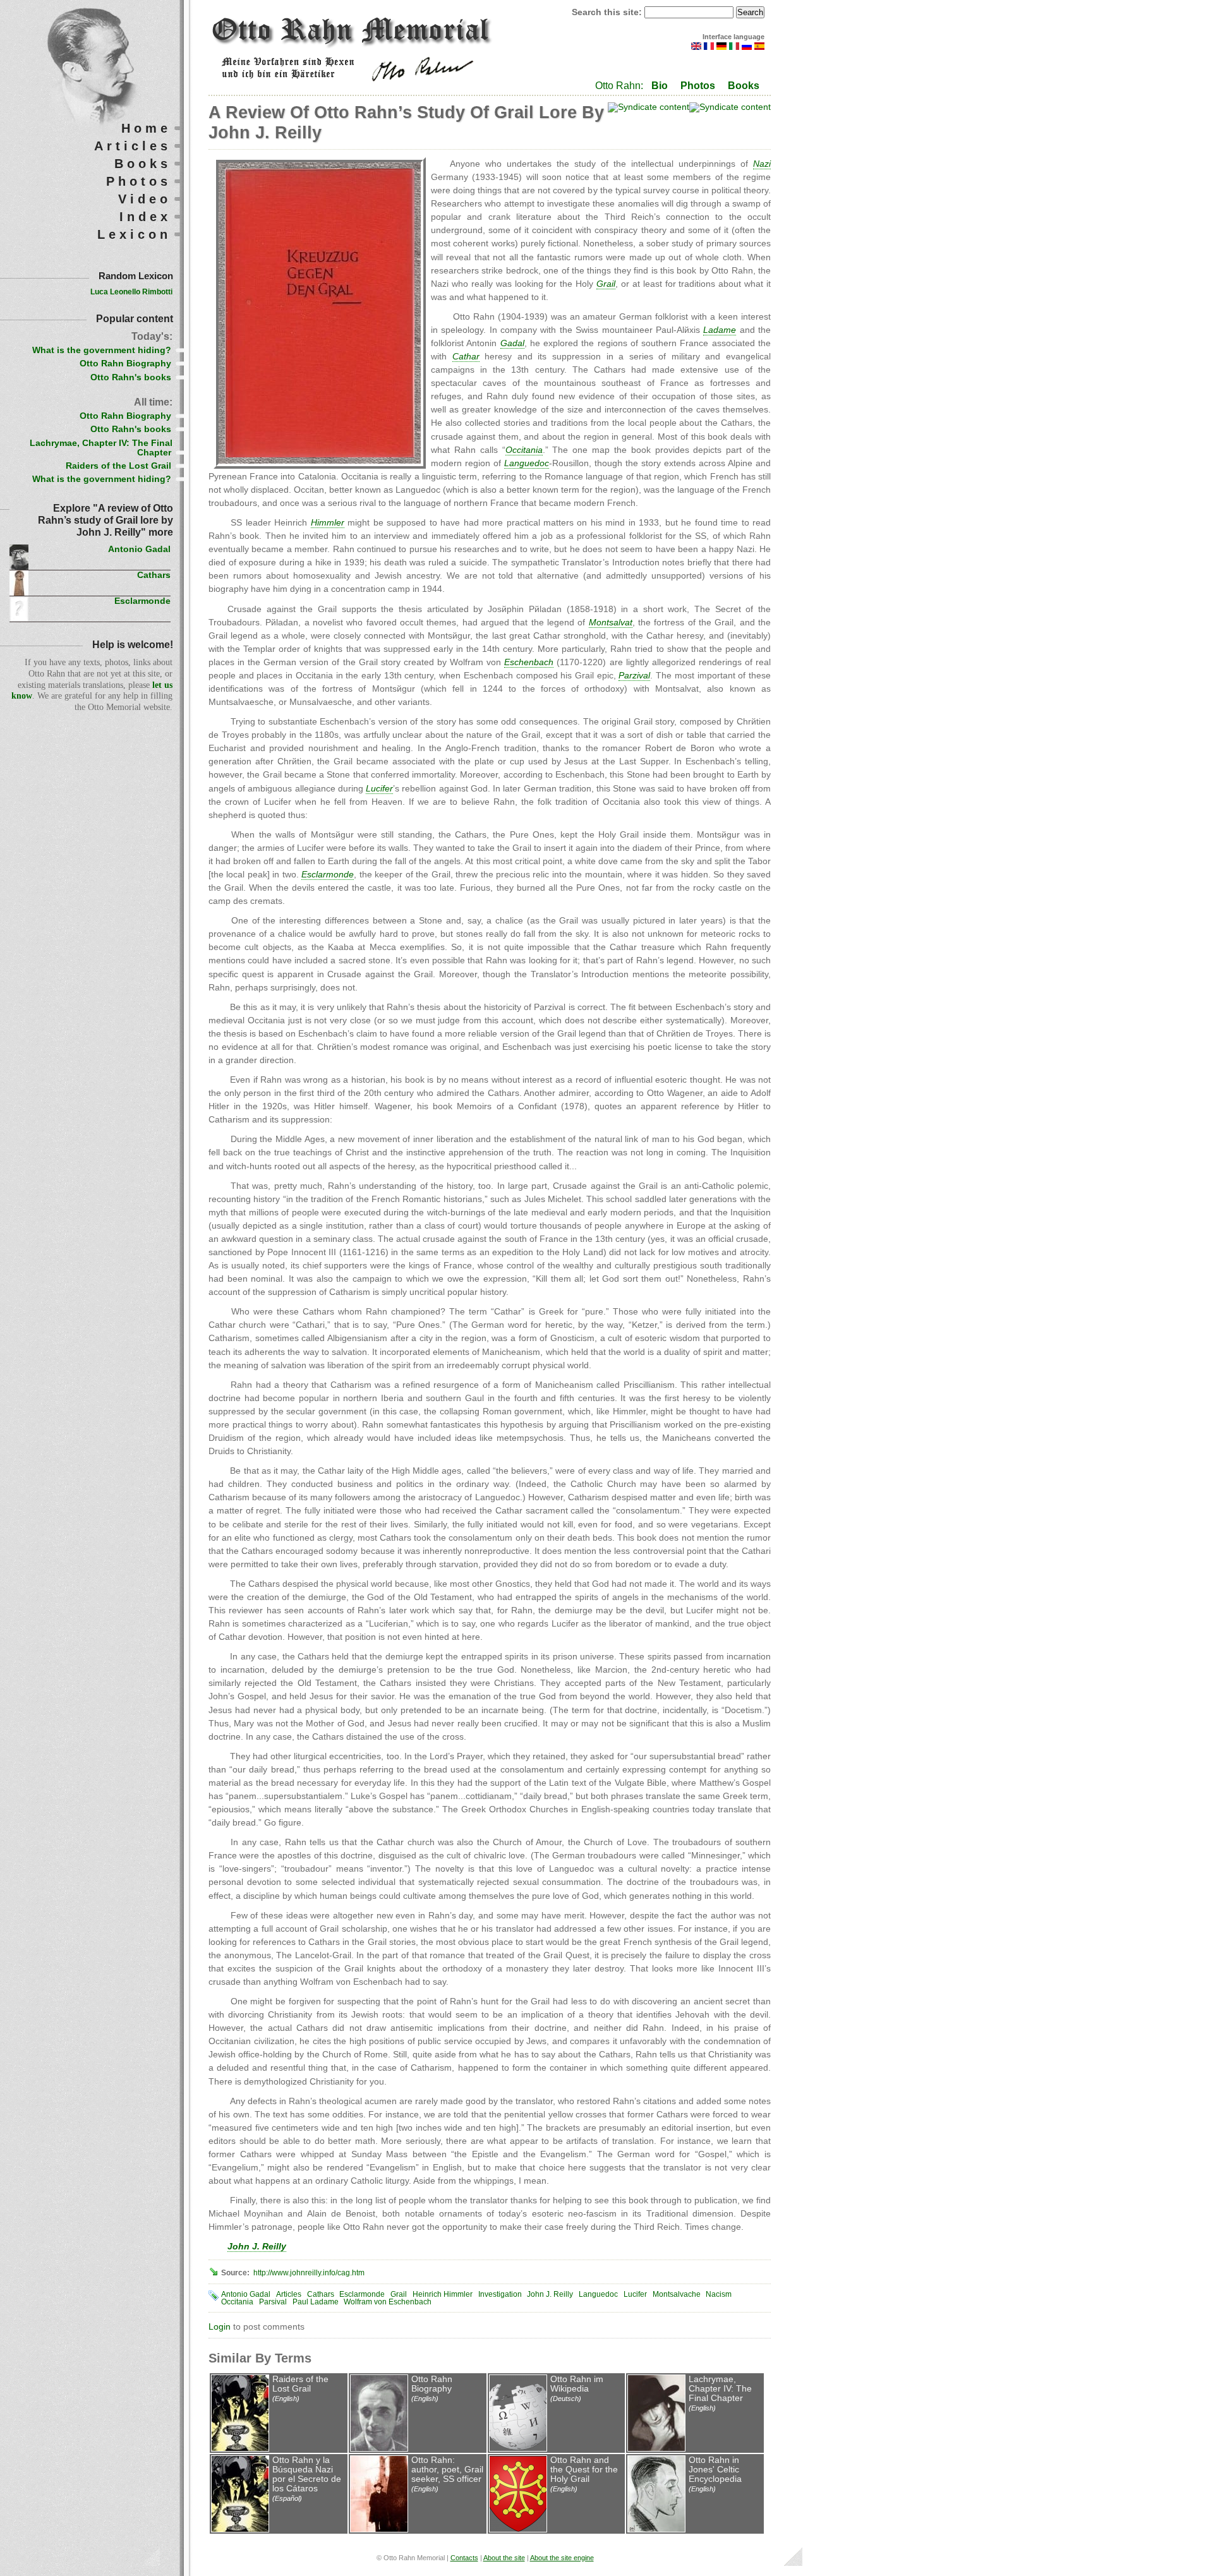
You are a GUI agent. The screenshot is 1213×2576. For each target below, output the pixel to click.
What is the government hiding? (102, 350)
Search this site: (608, 12)
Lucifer (635, 2294)
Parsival (273, 2302)
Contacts (464, 2558)
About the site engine (562, 2558)
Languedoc (598, 2294)
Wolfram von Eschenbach (388, 2302)
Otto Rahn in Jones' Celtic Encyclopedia (715, 2470)
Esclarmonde (362, 2294)
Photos (698, 86)
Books (744, 86)
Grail (399, 2294)
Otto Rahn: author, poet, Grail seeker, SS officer (447, 2470)
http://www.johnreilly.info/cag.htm (309, 2273)
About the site (504, 2558)
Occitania (237, 2302)
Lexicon (134, 234)
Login (220, 2327)
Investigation (500, 2294)
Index (145, 217)
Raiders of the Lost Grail (300, 2384)
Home (146, 128)
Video (145, 199)
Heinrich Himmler (443, 2294)
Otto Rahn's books (131, 377)
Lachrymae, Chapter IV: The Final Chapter (720, 2389)
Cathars (321, 2294)
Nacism (719, 2294)
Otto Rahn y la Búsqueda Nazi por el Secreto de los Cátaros (307, 2474)
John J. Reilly (550, 2294)
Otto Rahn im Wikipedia (577, 2384)
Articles (289, 2294)
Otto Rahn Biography (432, 2384)
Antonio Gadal (246, 2294)
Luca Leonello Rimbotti (131, 292)
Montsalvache (677, 2294)
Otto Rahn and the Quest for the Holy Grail (584, 2470)
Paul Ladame (316, 2302)
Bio (660, 86)
